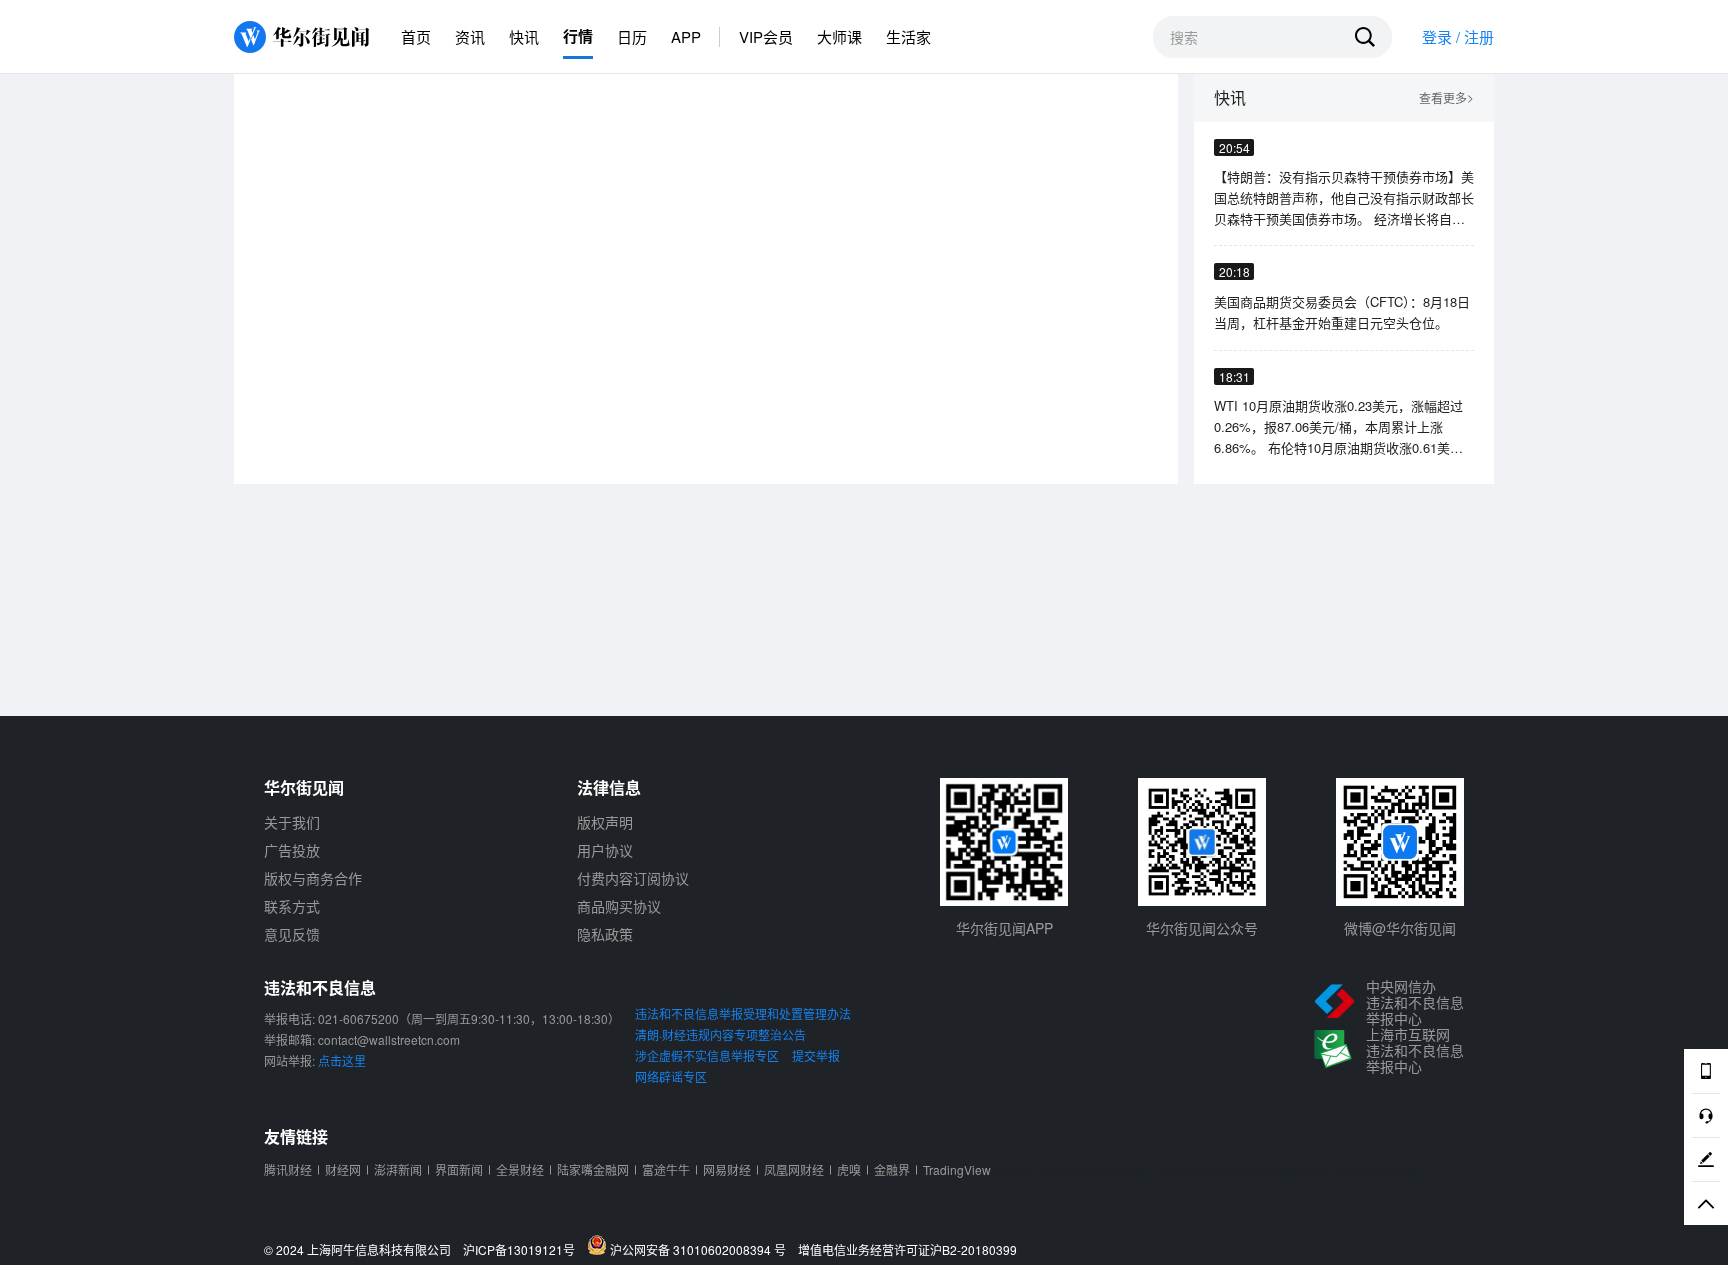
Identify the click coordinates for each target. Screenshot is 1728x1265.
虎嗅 (849, 1169)
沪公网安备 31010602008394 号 (701, 1249)
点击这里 (342, 1060)
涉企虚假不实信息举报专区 (707, 1055)
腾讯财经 (288, 1169)
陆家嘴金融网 (593, 1169)
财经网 (343, 1169)
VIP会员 (766, 36)
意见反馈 (292, 934)
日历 (632, 36)
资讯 (470, 36)
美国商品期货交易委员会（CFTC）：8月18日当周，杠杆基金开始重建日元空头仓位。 (1342, 312)
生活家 (908, 36)
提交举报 (816, 1055)
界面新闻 (459, 1169)
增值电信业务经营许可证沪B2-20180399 (907, 1250)
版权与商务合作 (313, 878)
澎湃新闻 (398, 1169)
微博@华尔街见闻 (1400, 928)
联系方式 (292, 906)
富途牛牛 (666, 1169)
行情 (578, 36)
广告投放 (292, 850)
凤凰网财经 (794, 1169)
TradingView (957, 1169)
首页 (416, 36)
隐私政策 (605, 934)
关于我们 (292, 822)
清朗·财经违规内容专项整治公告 (720, 1034)
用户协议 (605, 850)
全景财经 (520, 1169)
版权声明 (605, 822)
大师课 (839, 36)
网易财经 (727, 1169)
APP (686, 36)
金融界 (892, 1169)
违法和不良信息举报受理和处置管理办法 (743, 1013)
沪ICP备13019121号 (523, 1250)
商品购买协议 (619, 906)
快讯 (524, 36)
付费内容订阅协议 (633, 878)
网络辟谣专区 (671, 1076)
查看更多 (1446, 98)
